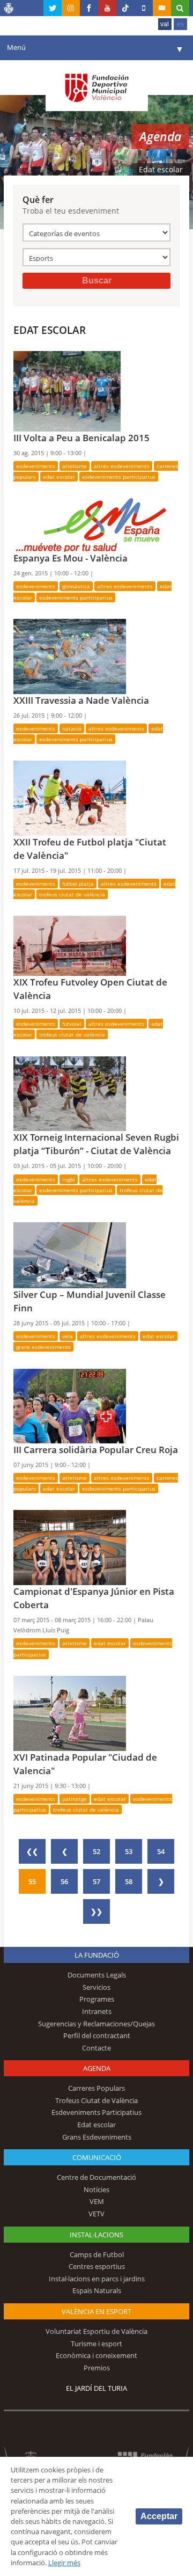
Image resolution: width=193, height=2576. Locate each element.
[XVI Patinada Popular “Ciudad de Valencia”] (70, 1712)
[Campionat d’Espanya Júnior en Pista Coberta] (70, 1547)
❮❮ (32, 1851)
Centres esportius (97, 2266)
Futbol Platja (78, 884)
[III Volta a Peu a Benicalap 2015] (67, 390)
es (180, 24)
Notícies (96, 2190)
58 (129, 1881)
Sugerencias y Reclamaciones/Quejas (96, 2024)
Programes (97, 1999)
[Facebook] (89, 8)
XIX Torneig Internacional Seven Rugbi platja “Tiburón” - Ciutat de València (96, 1144)
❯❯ (96, 1911)
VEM (97, 2201)
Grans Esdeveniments (43, 1347)
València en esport (96, 2311)
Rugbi (69, 1179)
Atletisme (75, 466)
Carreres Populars (96, 2088)
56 (64, 1881)
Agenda (97, 2068)
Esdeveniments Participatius (119, 477)
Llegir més (64, 2563)
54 (161, 1851)
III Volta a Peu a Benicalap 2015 (81, 438)
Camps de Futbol (97, 2254)
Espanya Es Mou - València (70, 558)
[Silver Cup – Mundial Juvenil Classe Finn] (70, 1254)
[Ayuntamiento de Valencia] (9, 10)
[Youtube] (107, 8)
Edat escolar (59, 477)
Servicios (96, 1987)
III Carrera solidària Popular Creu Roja (96, 1450)
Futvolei (72, 1024)
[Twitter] (53, 8)
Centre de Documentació (96, 2177)
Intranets (97, 2011)
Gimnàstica (76, 586)
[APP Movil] (144, 8)
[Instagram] (71, 8)
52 (96, 1851)
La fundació (97, 1955)
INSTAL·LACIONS (96, 2235)
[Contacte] (162, 8)
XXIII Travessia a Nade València (81, 700)
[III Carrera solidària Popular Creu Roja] (70, 1405)
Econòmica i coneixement (96, 2355)
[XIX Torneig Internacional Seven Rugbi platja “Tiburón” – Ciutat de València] (70, 1093)
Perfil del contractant (97, 2035)
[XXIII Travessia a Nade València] (70, 655)
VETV (96, 2214)
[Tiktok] (125, 8)
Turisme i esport (96, 2344)
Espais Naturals (97, 2290)
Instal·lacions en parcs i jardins (97, 2279)
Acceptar (159, 2516)
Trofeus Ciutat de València (72, 894)
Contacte (96, 2048)
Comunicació (97, 2157)
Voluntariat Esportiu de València (96, 2331)
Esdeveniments (36, 466)
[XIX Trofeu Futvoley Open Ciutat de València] (70, 945)
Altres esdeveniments (122, 466)
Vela (68, 1336)
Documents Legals (97, 1975)
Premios (97, 2368)
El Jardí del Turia (96, 2388)
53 (129, 1851)
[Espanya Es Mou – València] (90, 524)
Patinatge (75, 1799)
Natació (72, 728)
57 (96, 1881)
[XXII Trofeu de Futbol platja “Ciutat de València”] (70, 797)
